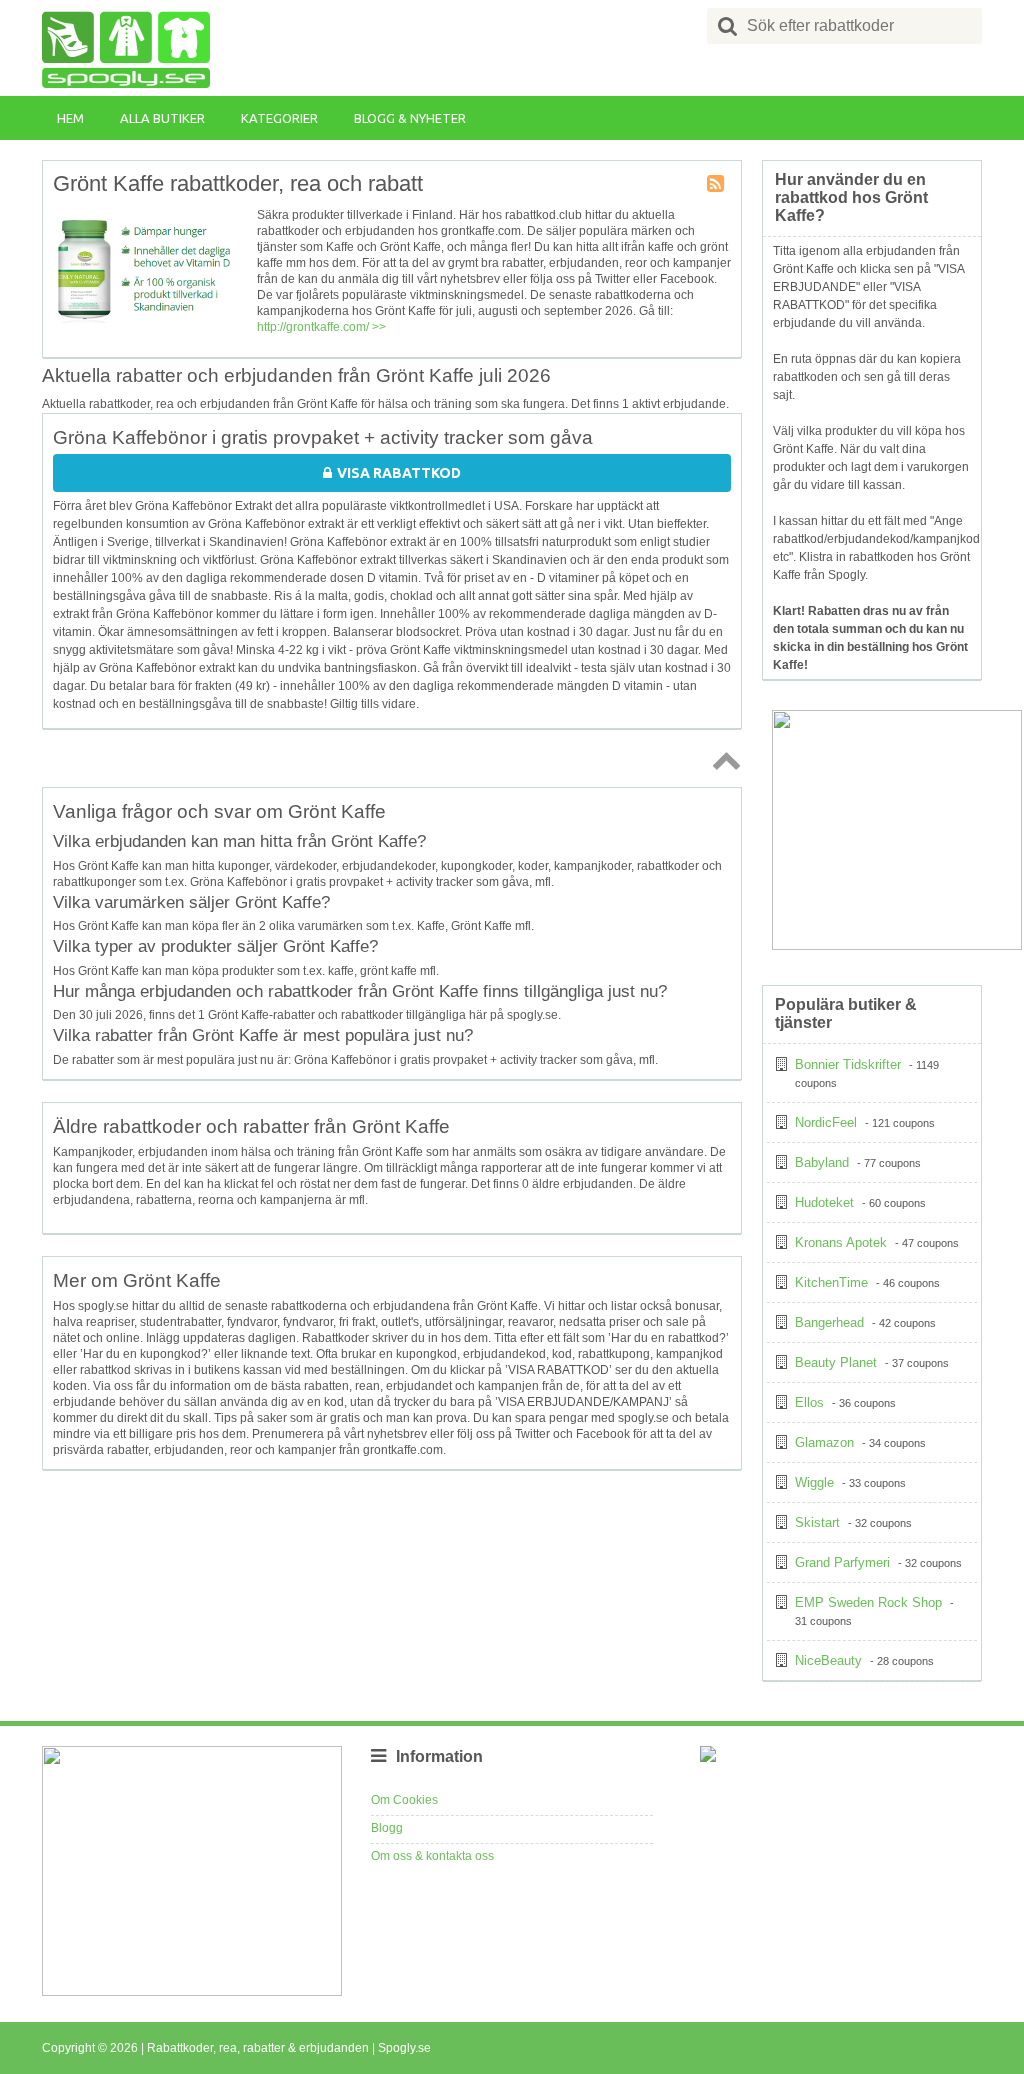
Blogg (387, 1828)
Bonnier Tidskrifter (848, 1064)
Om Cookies (404, 1800)
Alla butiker (162, 118)
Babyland (822, 1162)
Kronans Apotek (841, 1242)
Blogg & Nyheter (410, 118)
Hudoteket (824, 1202)
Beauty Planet (836, 1362)
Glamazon (824, 1442)
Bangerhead (829, 1322)
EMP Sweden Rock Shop (868, 1602)
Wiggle (814, 1482)
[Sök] (728, 26)
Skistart (817, 1522)
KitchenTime (831, 1282)
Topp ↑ (723, 760)
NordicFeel (826, 1122)
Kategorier (279, 118)
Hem (70, 118)
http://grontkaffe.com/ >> (321, 327)
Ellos (809, 1402)
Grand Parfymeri (842, 1562)
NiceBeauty (828, 1660)
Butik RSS (717, 185)
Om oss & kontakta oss (432, 1856)
